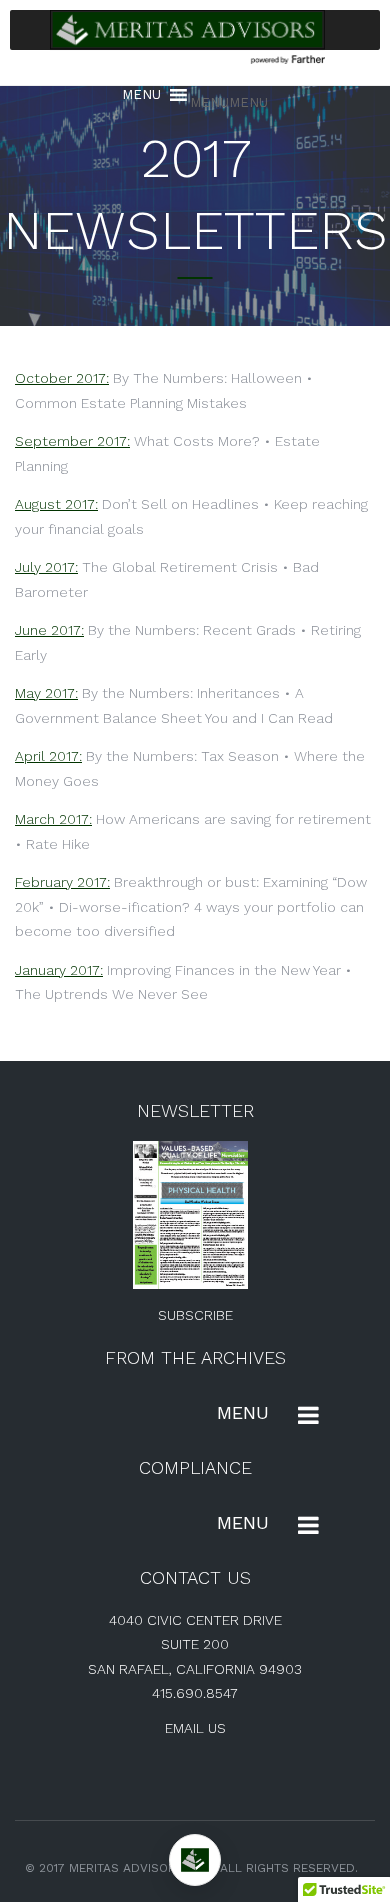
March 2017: (53, 819)
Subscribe (195, 1315)
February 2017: (62, 882)
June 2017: (49, 630)
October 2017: (62, 378)
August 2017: (56, 504)
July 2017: (46, 567)
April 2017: (48, 756)
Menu (243, 1412)
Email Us (195, 1728)
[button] (229, 102)
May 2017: (46, 693)
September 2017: (72, 441)
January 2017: (59, 970)
